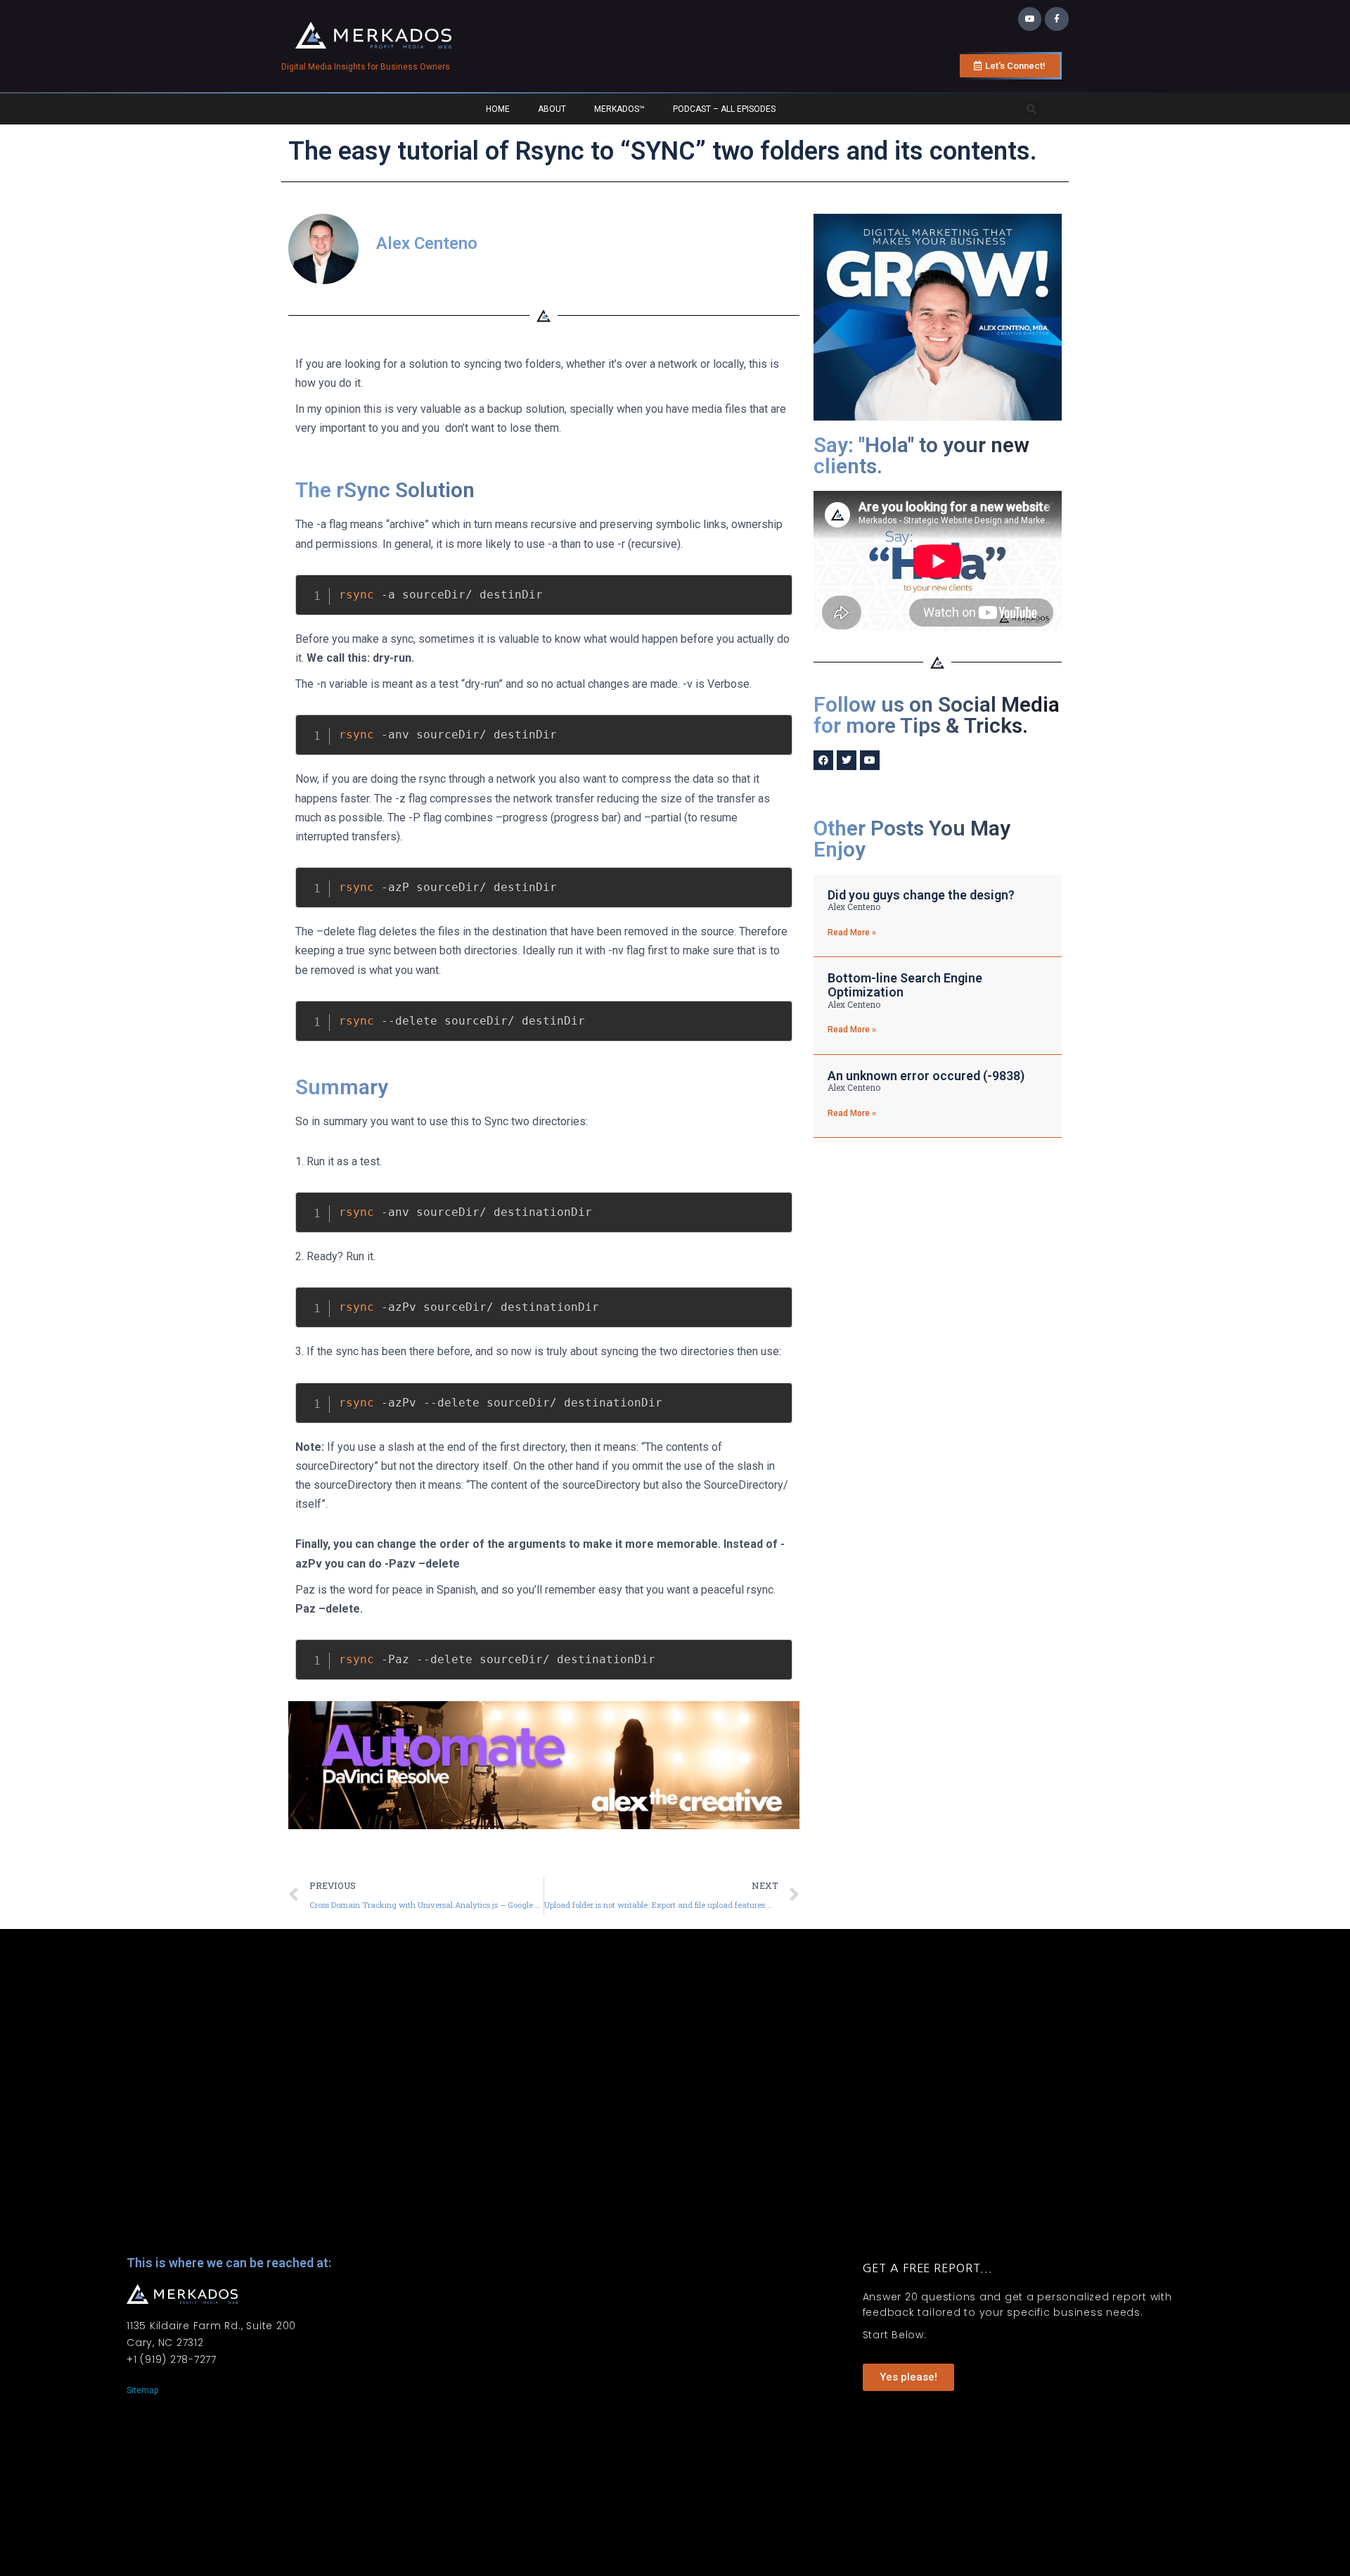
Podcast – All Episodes (724, 109)
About (552, 109)
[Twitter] (847, 760)
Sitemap (142, 2390)
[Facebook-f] (1057, 19)
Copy (775, 588)
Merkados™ (619, 109)
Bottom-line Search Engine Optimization (905, 985)
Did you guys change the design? (921, 895)
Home (498, 109)
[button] (1032, 109)
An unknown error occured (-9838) (926, 1076)
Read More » (852, 933)
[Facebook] (823, 760)
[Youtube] (1030, 19)
